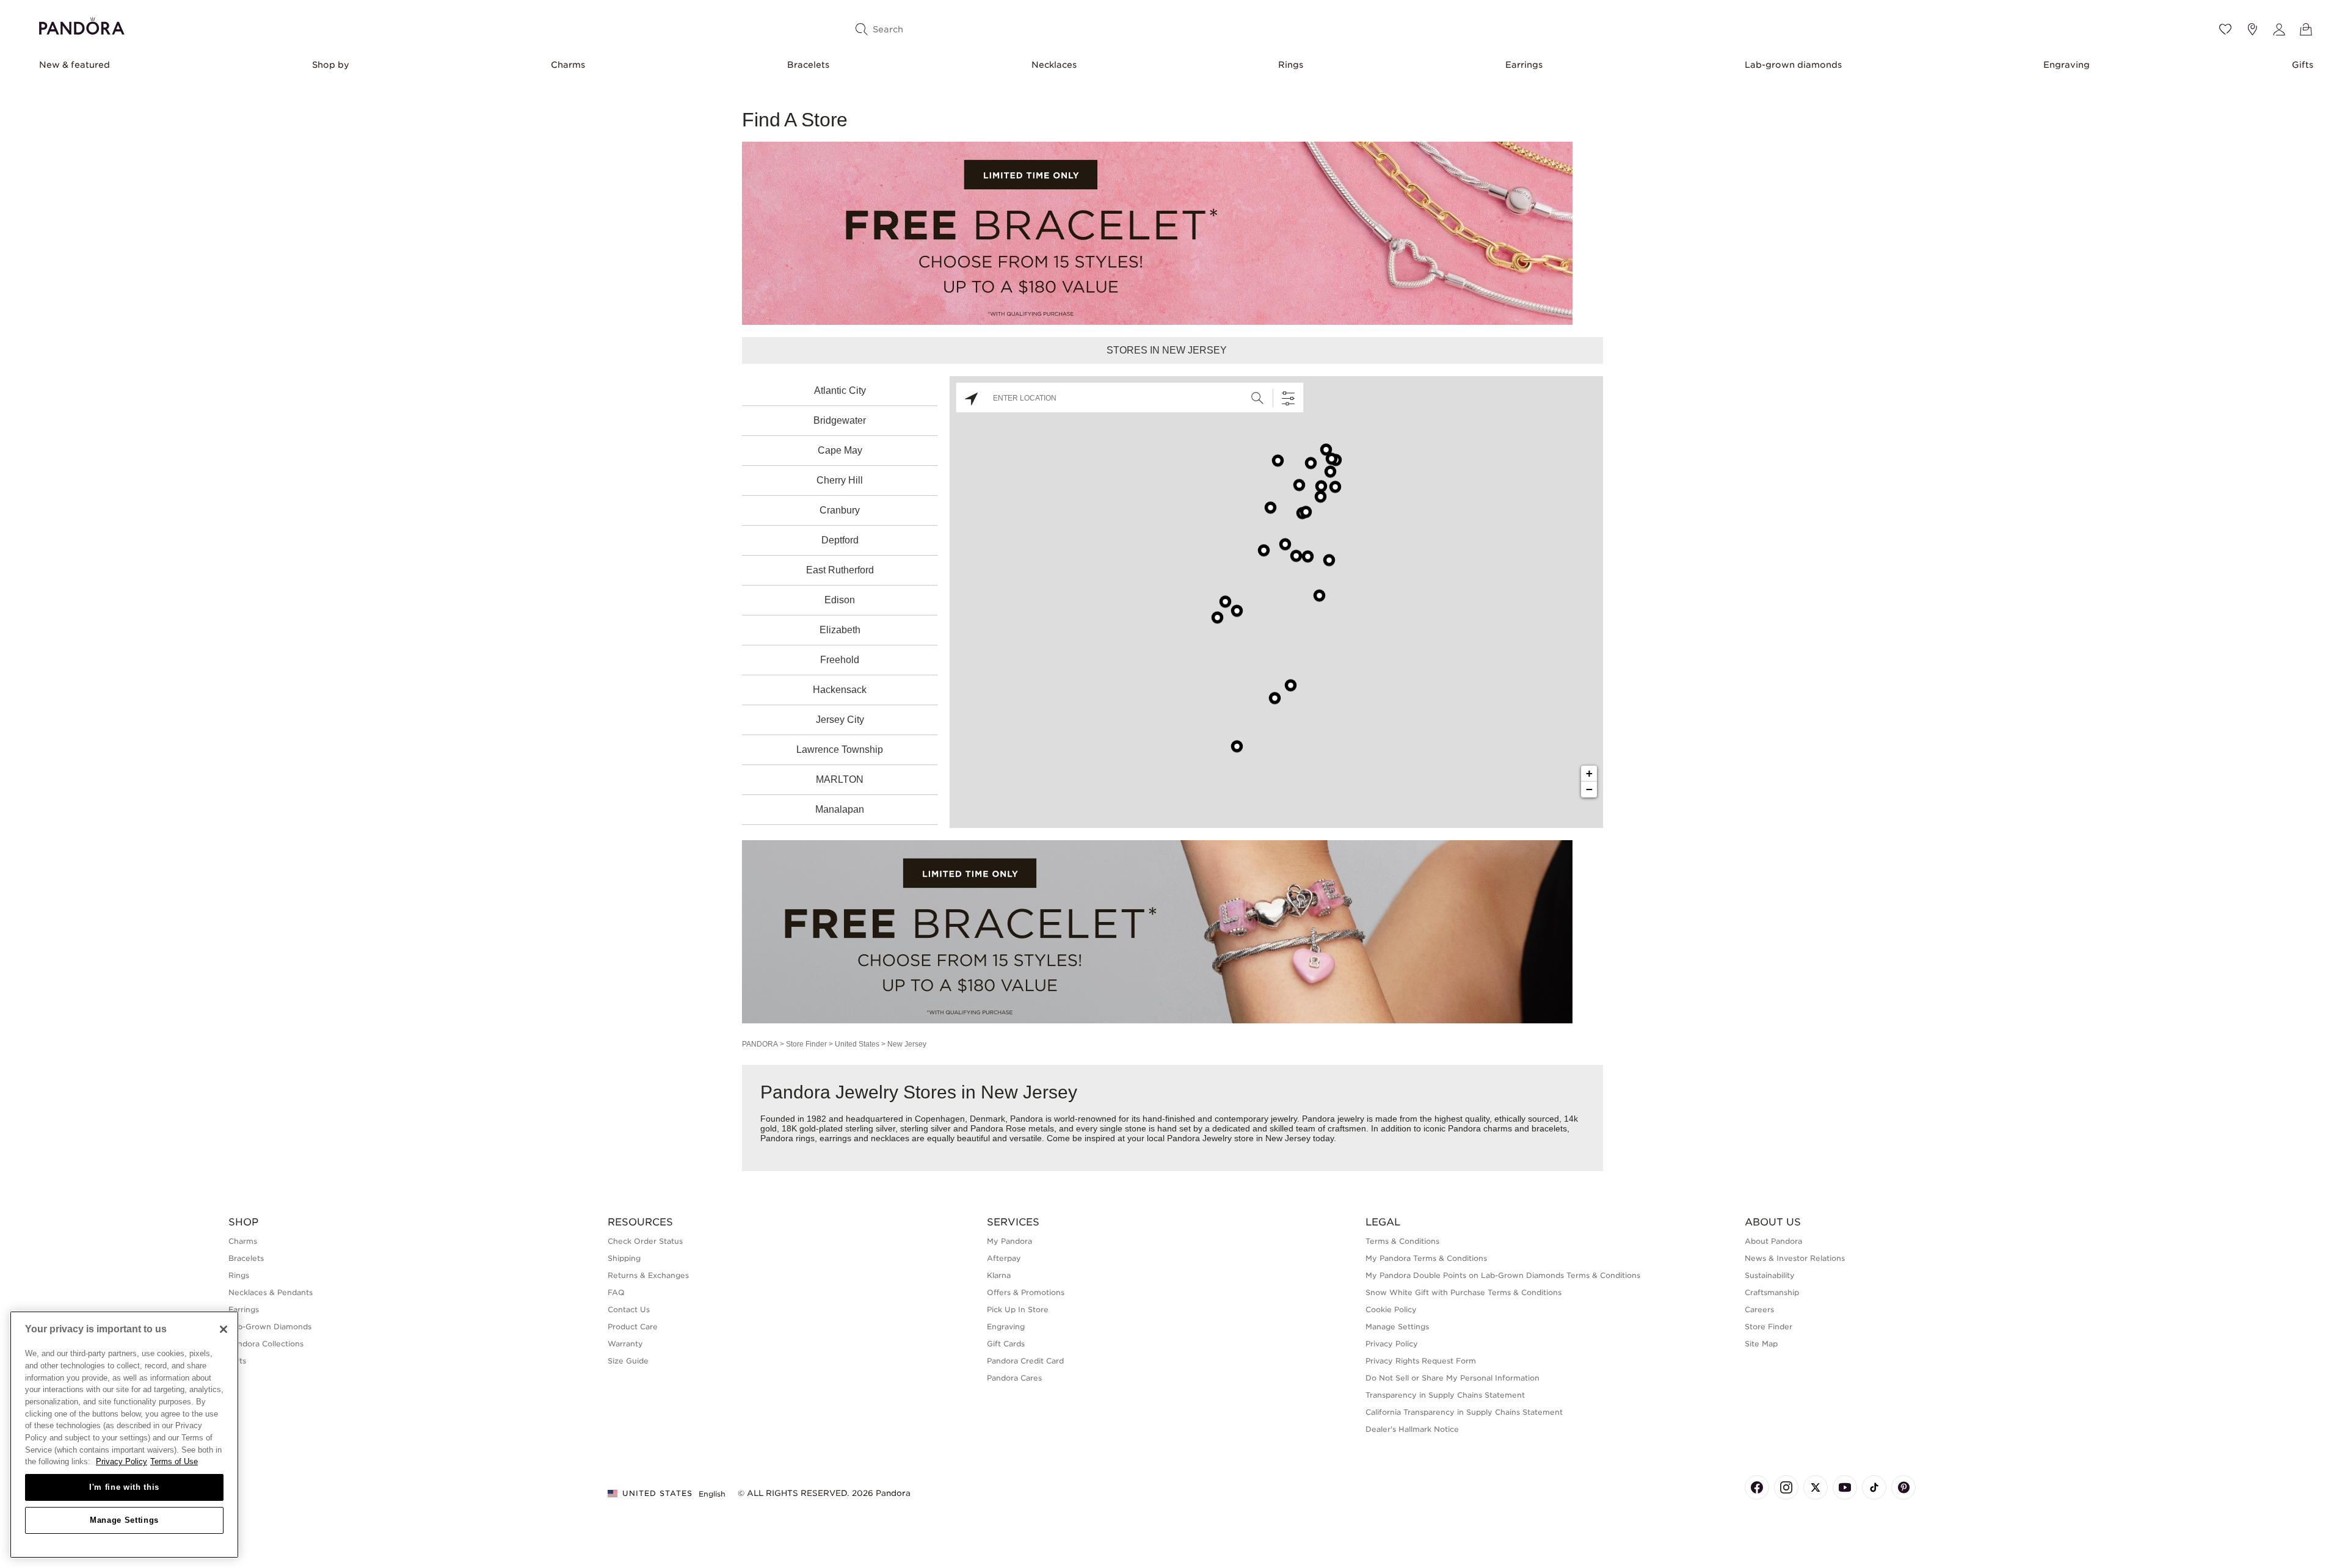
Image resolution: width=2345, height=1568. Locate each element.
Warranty (625, 1344)
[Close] (224, 1329)
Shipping (624, 1258)
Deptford (840, 540)
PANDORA (760, 1044)
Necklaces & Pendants (271, 1292)
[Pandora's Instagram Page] (1786, 1487)
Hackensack (840, 690)
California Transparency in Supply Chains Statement (1464, 1412)
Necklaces (1054, 65)
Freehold (840, 660)
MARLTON (840, 779)
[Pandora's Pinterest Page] (1903, 1487)
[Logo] (82, 24)
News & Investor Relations (1795, 1258)
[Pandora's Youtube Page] (1845, 1487)
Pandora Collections (266, 1344)
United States (857, 1044)
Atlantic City (840, 390)
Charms (568, 65)
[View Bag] (2306, 29)
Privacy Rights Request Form (1421, 1361)
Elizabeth (840, 630)
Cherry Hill (840, 480)
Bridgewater (840, 420)
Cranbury (840, 510)
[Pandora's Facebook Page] (1757, 1487)
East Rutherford (840, 570)
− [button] (1589, 789)
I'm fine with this (124, 1487)
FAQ (616, 1292)
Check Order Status (645, 1241)
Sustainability (1770, 1275)
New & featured (75, 65)
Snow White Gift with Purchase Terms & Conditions (1463, 1292)
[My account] (2279, 29)
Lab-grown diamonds (1793, 65)
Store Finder (806, 1044)
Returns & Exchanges (648, 1275)
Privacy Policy (1392, 1344)
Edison (840, 600)
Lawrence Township (840, 750)
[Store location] (2252, 29)
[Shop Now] (1157, 931)
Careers (1759, 1309)
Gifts (2303, 65)
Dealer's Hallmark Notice (1412, 1429)
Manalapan (840, 809)
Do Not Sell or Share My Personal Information (1452, 1378)
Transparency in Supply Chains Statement (1445, 1395)
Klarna (999, 1275)
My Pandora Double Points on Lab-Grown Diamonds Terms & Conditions (1503, 1275)
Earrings (1524, 65)
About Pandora (1773, 1241)
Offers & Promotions (1026, 1292)
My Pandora (1009, 1241)
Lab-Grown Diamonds (270, 1327)
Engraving (2067, 65)
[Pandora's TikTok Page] (1874, 1487)
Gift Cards (1006, 1344)
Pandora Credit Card (1025, 1361)
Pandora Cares (1014, 1378)
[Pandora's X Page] (1816, 1487)
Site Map (1761, 1344)
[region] (124, 1435)
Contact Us (629, 1309)
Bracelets (808, 65)
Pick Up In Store (1018, 1309)
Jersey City (840, 720)
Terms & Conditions (1402, 1241)
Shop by (331, 65)
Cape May (840, 450)
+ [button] (1589, 773)
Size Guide (628, 1361)
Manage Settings (124, 1520)
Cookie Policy (1391, 1309)
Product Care (633, 1327)
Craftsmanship (1772, 1292)
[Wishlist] (2225, 29)
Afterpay (1004, 1258)
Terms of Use (174, 1461)
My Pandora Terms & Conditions (1426, 1258)
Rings (1291, 65)
